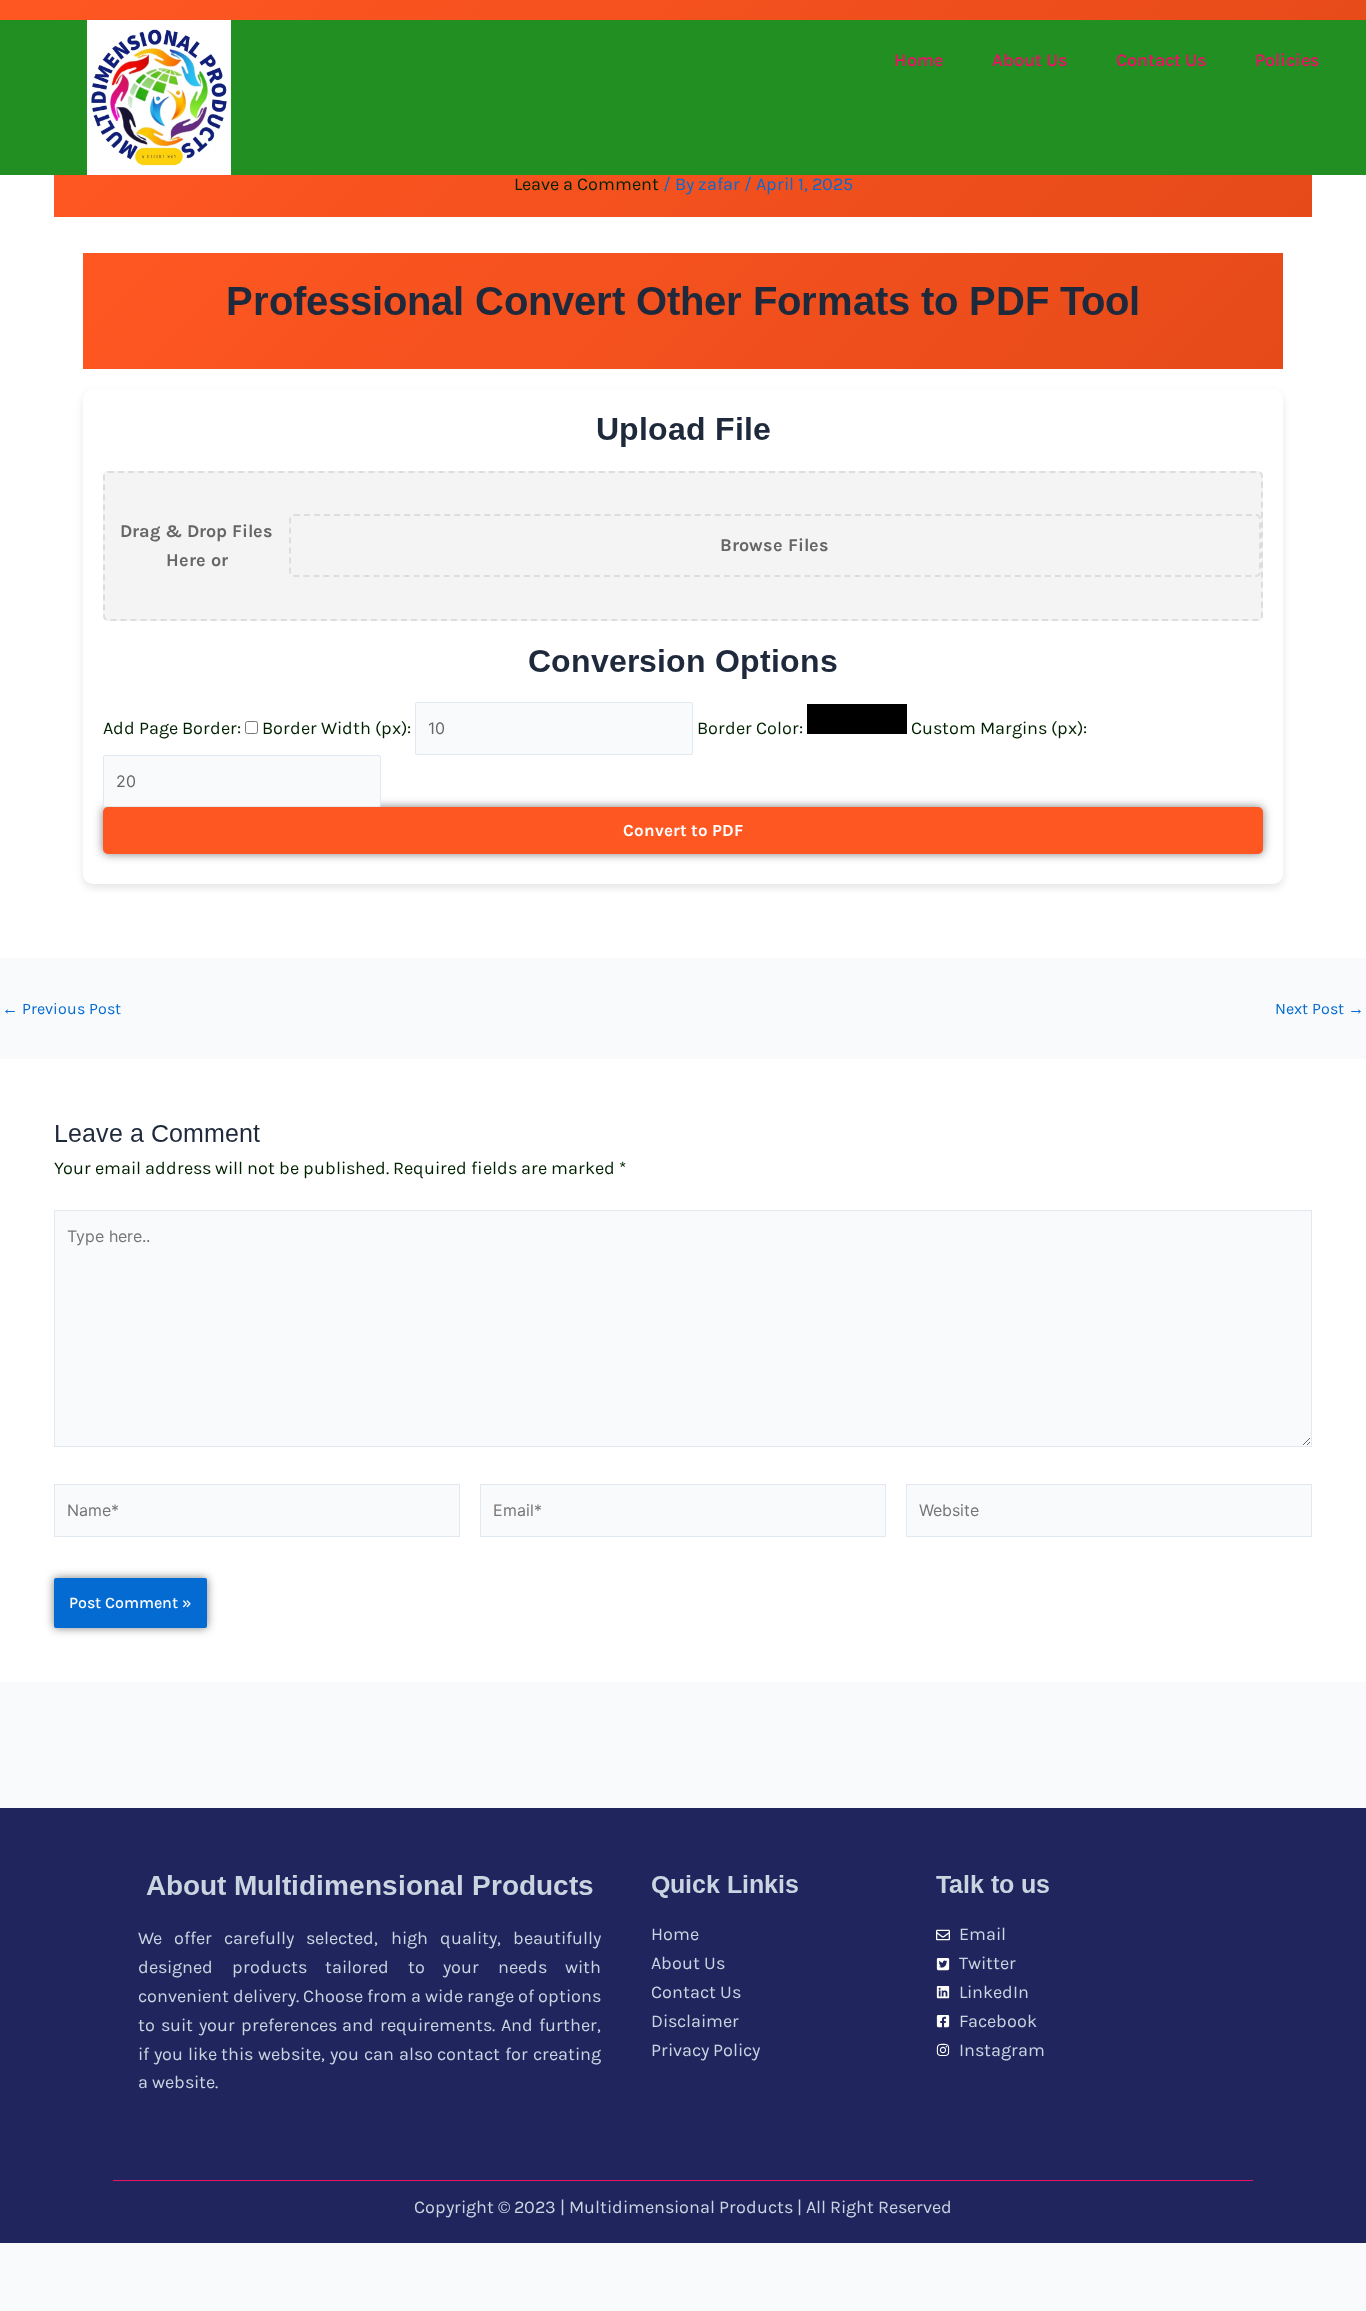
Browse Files (774, 545)
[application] (1327, 60)
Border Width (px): (338, 728)
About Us (1029, 60)
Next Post (1319, 1009)
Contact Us (1161, 60)
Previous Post (61, 1009)
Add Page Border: (174, 728)
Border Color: (752, 728)
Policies (1287, 60)
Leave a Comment (586, 184)
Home (918, 60)
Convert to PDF (683, 830)
